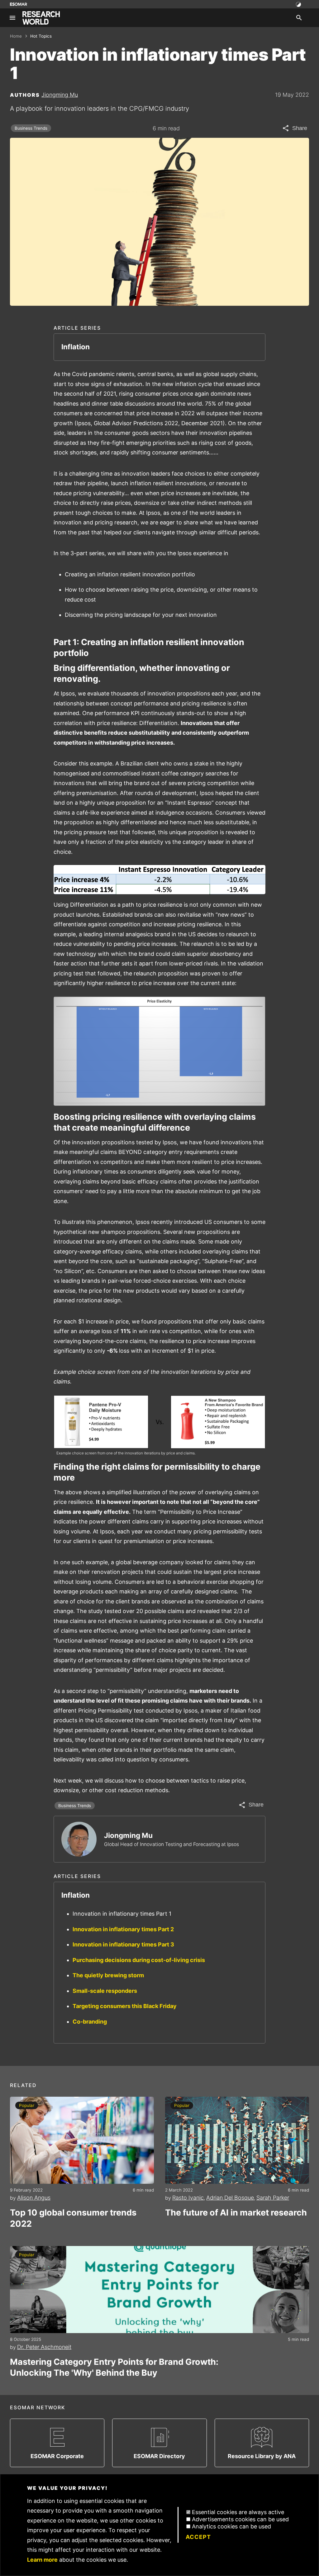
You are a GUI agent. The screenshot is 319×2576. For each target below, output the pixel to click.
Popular (27, 2105)
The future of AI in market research (236, 2213)
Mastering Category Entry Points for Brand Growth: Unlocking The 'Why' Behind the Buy (114, 2367)
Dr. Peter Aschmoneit (44, 2347)
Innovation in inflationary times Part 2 (123, 1929)
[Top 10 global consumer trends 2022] (82, 2140)
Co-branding (90, 2022)
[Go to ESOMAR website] (19, 4)
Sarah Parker (273, 2198)
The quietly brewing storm (108, 1975)
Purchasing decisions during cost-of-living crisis (139, 1960)
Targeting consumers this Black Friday (125, 2006)
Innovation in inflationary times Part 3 (123, 1944)
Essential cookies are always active (238, 2512)
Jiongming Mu (60, 95)
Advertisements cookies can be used (240, 2519)
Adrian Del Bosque (230, 2198)
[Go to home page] (41, 18)
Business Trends (31, 128)
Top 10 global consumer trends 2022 (73, 2218)
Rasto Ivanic (188, 2198)
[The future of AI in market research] (237, 2140)
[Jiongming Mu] (79, 1839)
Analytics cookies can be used (231, 2526)
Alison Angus (34, 2198)
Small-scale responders (105, 1991)
